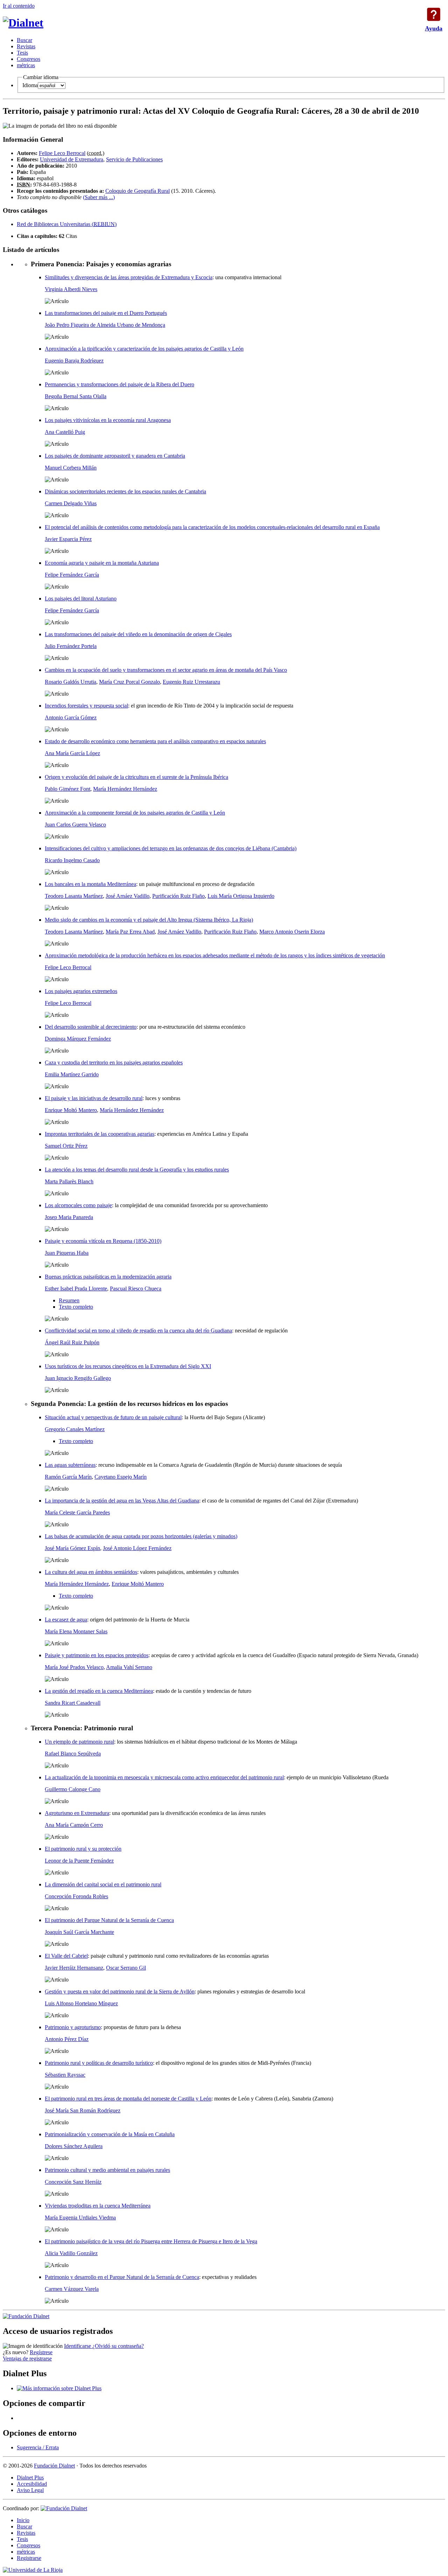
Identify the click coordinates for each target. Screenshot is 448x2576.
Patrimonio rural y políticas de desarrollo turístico (99, 2063)
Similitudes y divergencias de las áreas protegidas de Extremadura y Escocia (129, 277)
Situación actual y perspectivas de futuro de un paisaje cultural (113, 1417)
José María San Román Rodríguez (83, 2110)
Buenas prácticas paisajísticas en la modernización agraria (108, 1277)
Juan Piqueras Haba (67, 1253)
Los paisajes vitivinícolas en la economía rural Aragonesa (108, 420)
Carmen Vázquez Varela (72, 2289)
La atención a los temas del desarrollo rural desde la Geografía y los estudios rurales (137, 1170)
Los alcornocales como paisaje (78, 1205)
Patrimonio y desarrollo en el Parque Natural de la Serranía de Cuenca (122, 2277)
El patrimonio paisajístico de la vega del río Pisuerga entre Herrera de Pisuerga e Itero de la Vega (151, 2241)
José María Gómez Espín (72, 1548)
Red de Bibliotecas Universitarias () (67, 224)
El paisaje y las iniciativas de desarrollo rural (94, 1098)
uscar (24, 40)
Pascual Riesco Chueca (136, 1289)
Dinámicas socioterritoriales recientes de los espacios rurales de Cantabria (125, 491)
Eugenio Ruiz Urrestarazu (191, 682)
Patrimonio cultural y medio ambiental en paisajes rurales (107, 2170)
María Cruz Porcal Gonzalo (129, 682)
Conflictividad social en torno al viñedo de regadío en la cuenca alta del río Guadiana (138, 1331)
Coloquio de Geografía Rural (138, 191)
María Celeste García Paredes (77, 1512)
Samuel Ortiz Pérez (66, 1146)
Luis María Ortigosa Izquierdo (241, 896)
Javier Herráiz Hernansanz (74, 1968)
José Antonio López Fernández (137, 1548)
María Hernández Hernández (125, 789)
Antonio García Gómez (71, 717)
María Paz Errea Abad (130, 932)
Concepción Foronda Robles (76, 1896)
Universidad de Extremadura (72, 159)
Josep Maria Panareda (69, 1217)
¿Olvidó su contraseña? (118, 2346)
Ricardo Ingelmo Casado (72, 860)
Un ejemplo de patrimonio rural (79, 1742)
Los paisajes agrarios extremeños (81, 991)
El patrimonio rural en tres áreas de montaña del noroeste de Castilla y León (128, 2099)
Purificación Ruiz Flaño (178, 896)
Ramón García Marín (68, 1477)
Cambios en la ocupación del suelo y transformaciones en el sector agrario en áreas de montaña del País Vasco (166, 670)
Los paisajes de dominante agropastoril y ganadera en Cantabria (115, 456)
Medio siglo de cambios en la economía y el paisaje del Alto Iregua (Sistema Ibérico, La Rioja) (149, 920)
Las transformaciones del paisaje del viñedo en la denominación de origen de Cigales (138, 634)
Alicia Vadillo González (71, 2253)
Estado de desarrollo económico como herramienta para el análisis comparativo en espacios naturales (155, 741)
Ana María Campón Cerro (74, 1825)
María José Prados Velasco (74, 1667)
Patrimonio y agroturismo (73, 2027)
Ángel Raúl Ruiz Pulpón (72, 1342)
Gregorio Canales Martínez (75, 1429)
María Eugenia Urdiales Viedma (80, 2218)
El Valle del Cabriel (66, 1956)
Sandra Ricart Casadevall (73, 1703)
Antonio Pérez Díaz (67, 2039)
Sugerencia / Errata (38, 2447)
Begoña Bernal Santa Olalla (76, 396)
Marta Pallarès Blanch (69, 1181)
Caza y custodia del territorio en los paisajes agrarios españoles (114, 1062)
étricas (26, 65)
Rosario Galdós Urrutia (71, 682)
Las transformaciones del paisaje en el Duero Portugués (106, 313)
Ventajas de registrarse (27, 2359)
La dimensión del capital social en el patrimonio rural (103, 1884)
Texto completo (76, 1307)
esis (22, 53)
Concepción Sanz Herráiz (73, 2182)
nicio (23, 2520)
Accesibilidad (32, 2484)
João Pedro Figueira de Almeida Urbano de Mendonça (105, 325)
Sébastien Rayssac (65, 2075)
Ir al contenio (19, 6)
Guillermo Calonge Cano (73, 1789)
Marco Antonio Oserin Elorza (292, 932)
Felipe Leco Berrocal (62, 153)
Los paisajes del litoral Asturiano (81, 599)
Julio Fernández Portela (71, 646)
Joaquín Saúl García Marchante (79, 1932)
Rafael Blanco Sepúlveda (73, 1754)
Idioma (30, 85)
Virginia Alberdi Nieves (71, 289)
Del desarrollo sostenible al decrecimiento (91, 1027)
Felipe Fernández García (72, 575)
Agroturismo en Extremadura (77, 1813)
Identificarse (78, 2346)
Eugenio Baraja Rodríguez (74, 361)
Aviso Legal (30, 2490)
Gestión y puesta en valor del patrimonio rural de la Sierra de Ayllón (120, 1991)
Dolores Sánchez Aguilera (74, 2146)
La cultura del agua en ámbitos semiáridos (91, 1572)
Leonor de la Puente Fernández (79, 1861)
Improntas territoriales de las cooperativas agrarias (100, 1134)
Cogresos (29, 59)
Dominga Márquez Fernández (78, 1039)
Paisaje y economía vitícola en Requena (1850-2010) (103, 1241)
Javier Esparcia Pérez (68, 539)
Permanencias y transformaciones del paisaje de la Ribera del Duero (120, 384)
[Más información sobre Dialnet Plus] (59, 2388)
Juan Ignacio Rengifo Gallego (78, 1378)
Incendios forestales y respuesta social (86, 706)
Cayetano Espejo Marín (121, 1477)
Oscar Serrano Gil (126, 1968)
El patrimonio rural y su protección (83, 1849)
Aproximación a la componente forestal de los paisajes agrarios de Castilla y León (135, 813)
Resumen (69, 1300)
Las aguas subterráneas (70, 1465)
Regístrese (41, 2352)
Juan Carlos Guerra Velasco (75, 825)
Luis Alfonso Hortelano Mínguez (81, 2003)
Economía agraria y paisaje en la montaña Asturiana (102, 563)
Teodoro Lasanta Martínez (74, 896)
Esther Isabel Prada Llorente (76, 1289)
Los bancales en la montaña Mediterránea (90, 884)
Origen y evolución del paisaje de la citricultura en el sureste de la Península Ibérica (136, 777)
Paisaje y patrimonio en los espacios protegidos (97, 1655)
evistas (26, 46)
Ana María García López (72, 753)
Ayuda (434, 14)
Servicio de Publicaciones (134, 159)
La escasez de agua (66, 1620)
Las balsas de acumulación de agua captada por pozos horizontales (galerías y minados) (141, 1536)
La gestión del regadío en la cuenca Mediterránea (99, 1691)
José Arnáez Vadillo (128, 896)
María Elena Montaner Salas (76, 1631)
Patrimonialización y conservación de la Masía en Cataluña (110, 2134)
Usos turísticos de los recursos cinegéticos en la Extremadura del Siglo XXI (128, 1366)
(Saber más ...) (99, 197)
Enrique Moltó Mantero (71, 1110)
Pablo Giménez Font (68, 789)
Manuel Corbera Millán (71, 468)
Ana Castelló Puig (65, 432)
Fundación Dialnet (54, 2466)
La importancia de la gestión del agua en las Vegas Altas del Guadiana (122, 1501)
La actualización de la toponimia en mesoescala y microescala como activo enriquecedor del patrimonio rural (164, 1777)
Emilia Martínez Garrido (72, 1074)
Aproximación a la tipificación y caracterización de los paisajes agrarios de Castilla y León (144, 349)
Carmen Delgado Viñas (71, 503)
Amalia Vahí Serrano (129, 1667)
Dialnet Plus (30, 2478)
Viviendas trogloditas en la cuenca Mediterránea (98, 2206)
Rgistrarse (29, 2558)
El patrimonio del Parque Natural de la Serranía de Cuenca (109, 1920)
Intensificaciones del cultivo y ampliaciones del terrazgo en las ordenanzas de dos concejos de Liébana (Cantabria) (171, 848)
